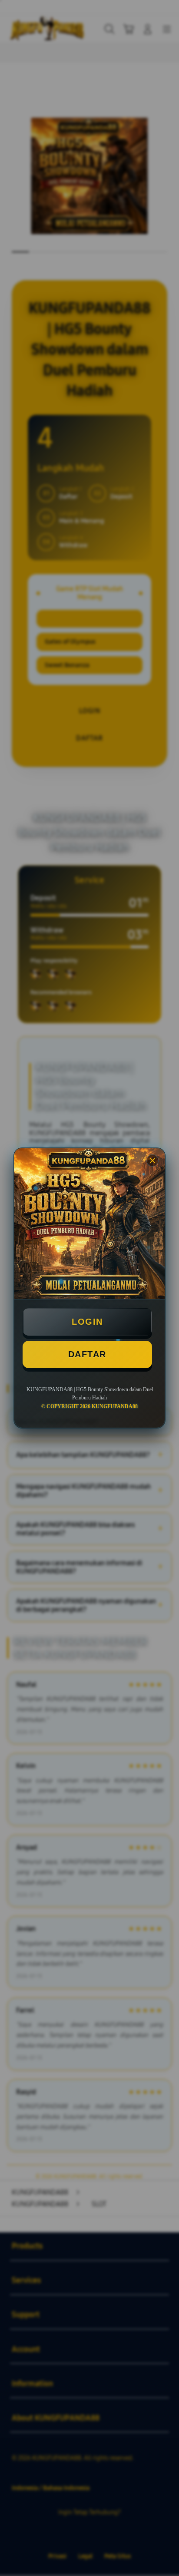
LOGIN (87, 1322)
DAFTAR (87, 1354)
